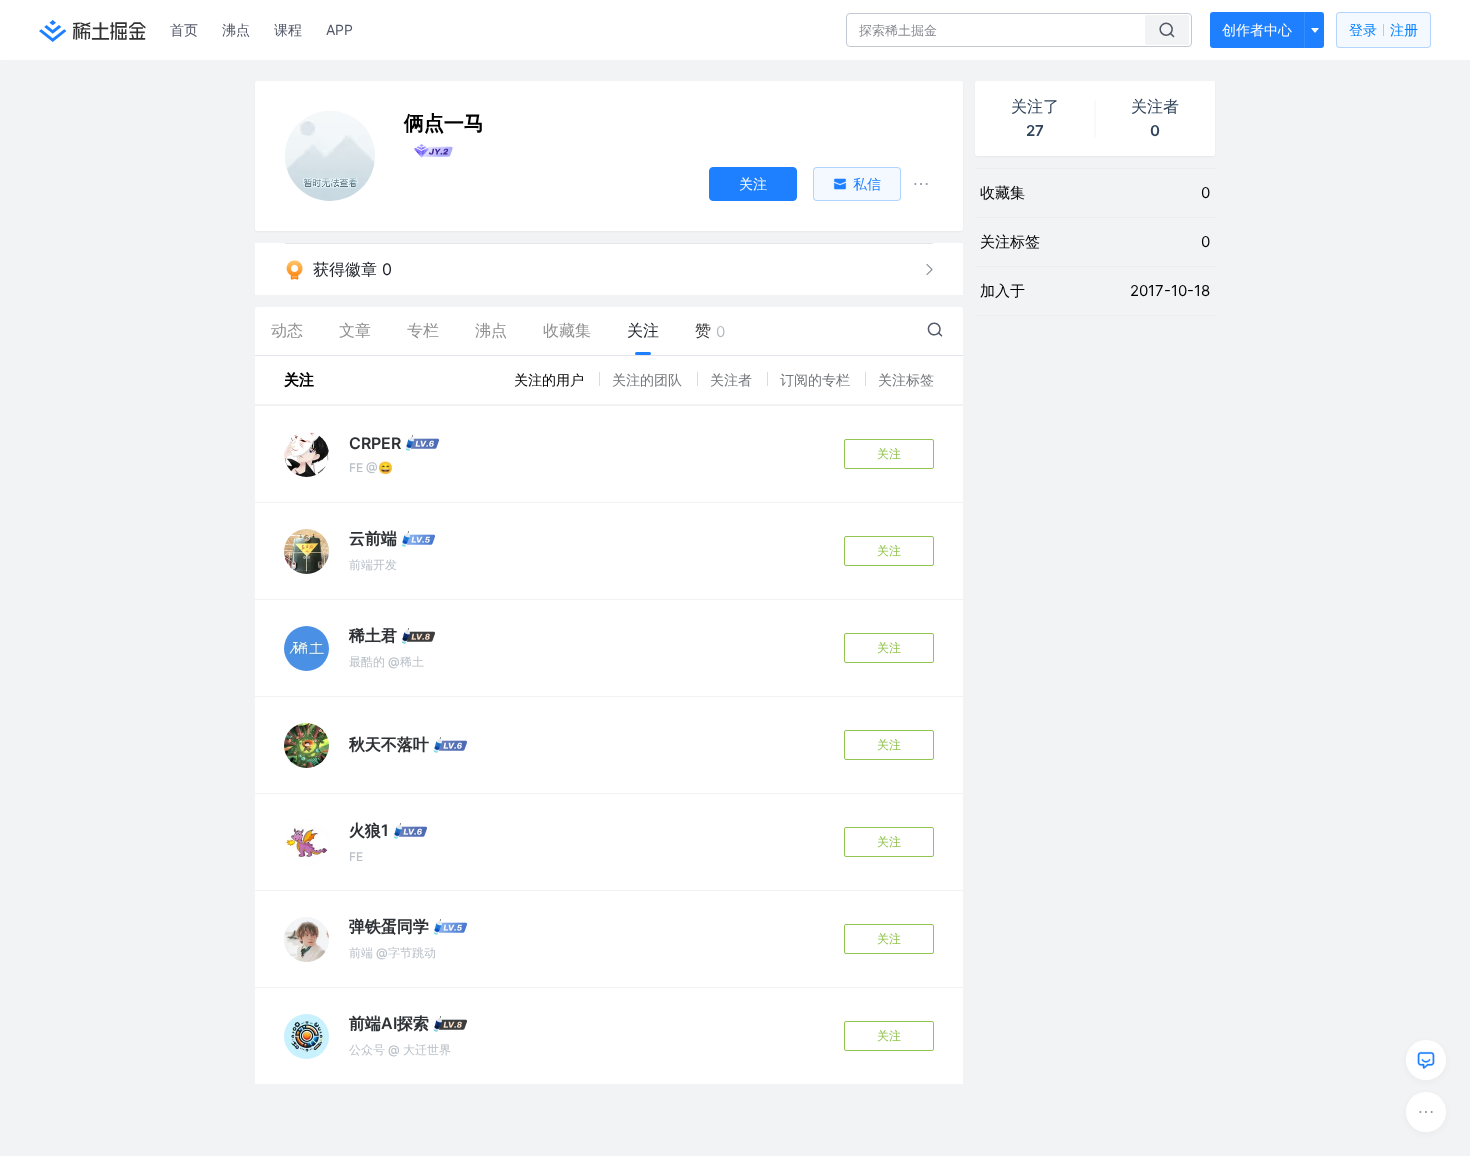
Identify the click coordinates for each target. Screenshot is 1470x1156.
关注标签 (906, 379)
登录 (1383, 29)
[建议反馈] (1426, 1060)
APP (339, 29)
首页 (184, 29)
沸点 (236, 29)
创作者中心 (1257, 29)
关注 (889, 453)
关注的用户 (551, 379)
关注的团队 (649, 379)
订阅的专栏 (817, 379)
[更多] (1426, 1112)
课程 (288, 29)
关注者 (733, 379)
